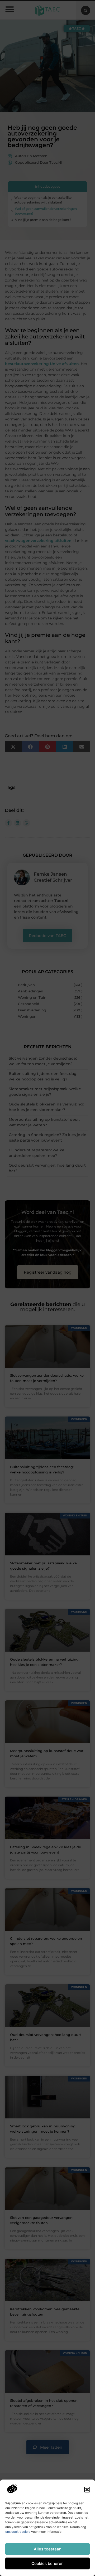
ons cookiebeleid (18, 2532)
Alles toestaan (48, 2549)
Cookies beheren (47, 2563)
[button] (87, 2490)
